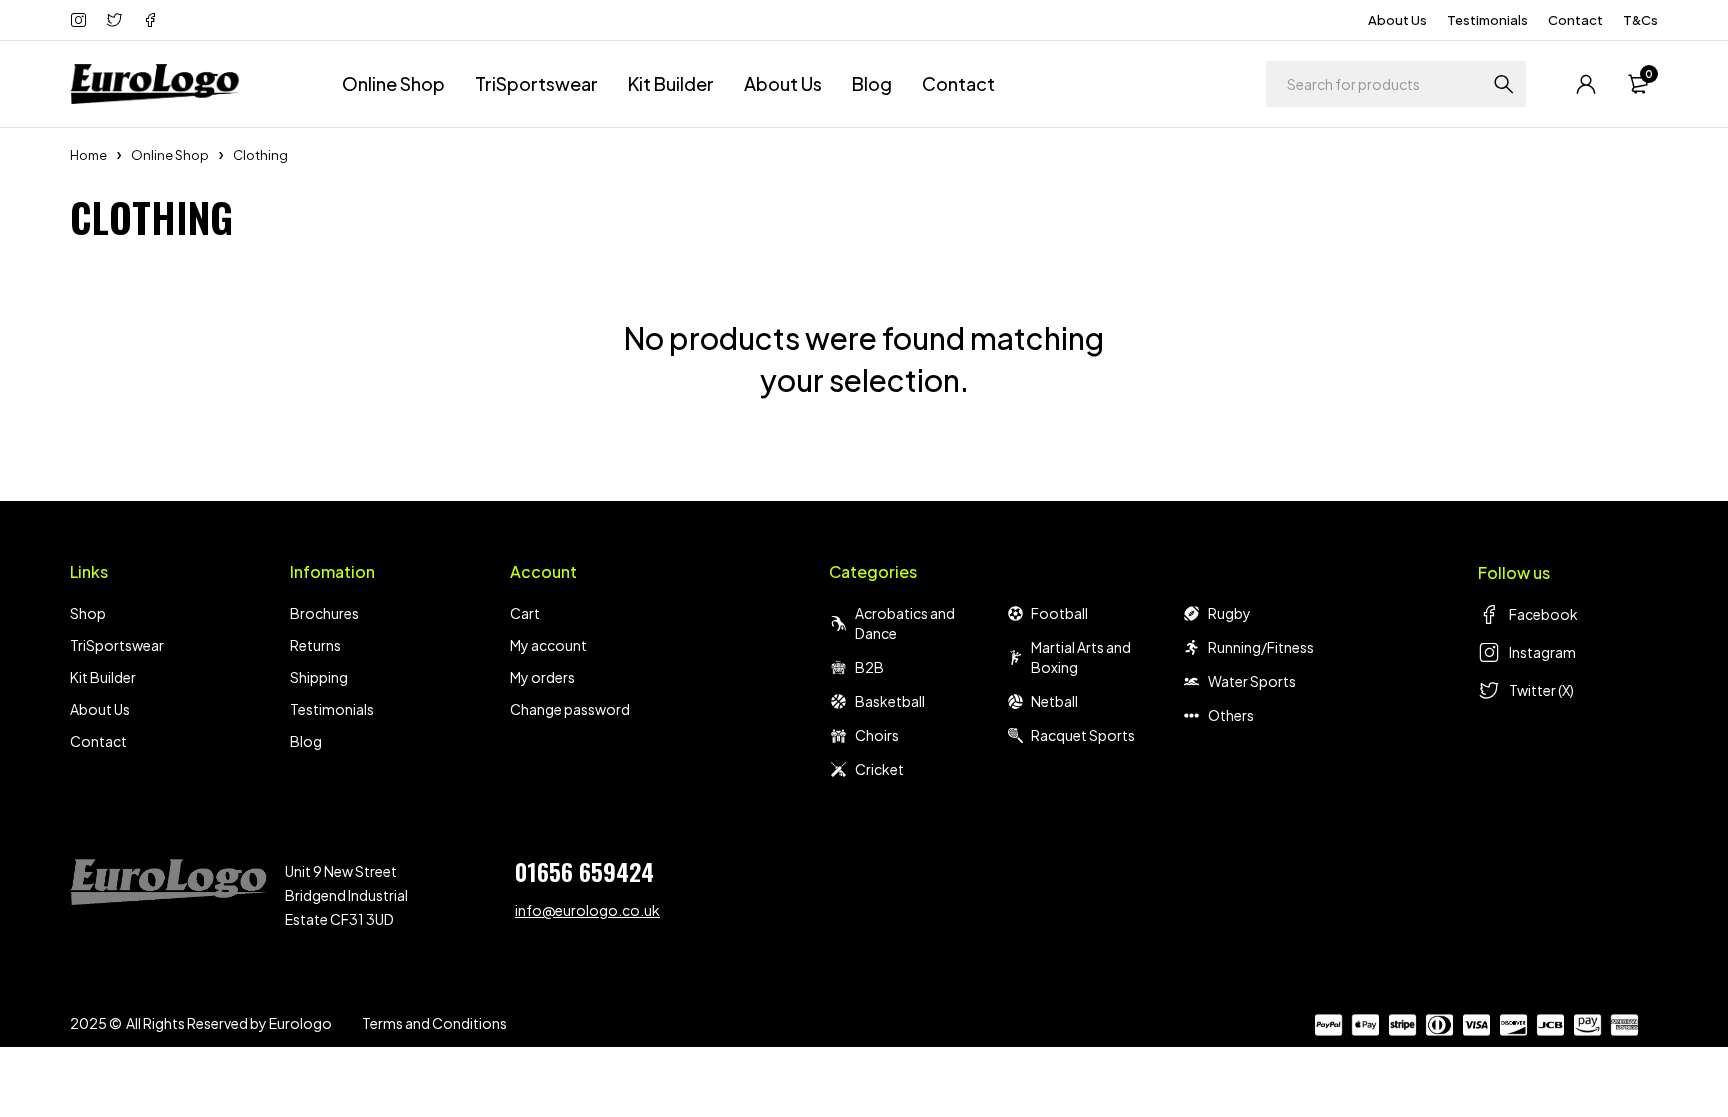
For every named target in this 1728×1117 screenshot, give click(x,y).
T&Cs (1640, 20)
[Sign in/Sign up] (1586, 84)
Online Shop (170, 155)
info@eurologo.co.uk (587, 910)
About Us (1397, 20)
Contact (1575, 20)
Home (88, 155)
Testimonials (1487, 20)
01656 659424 (584, 871)
